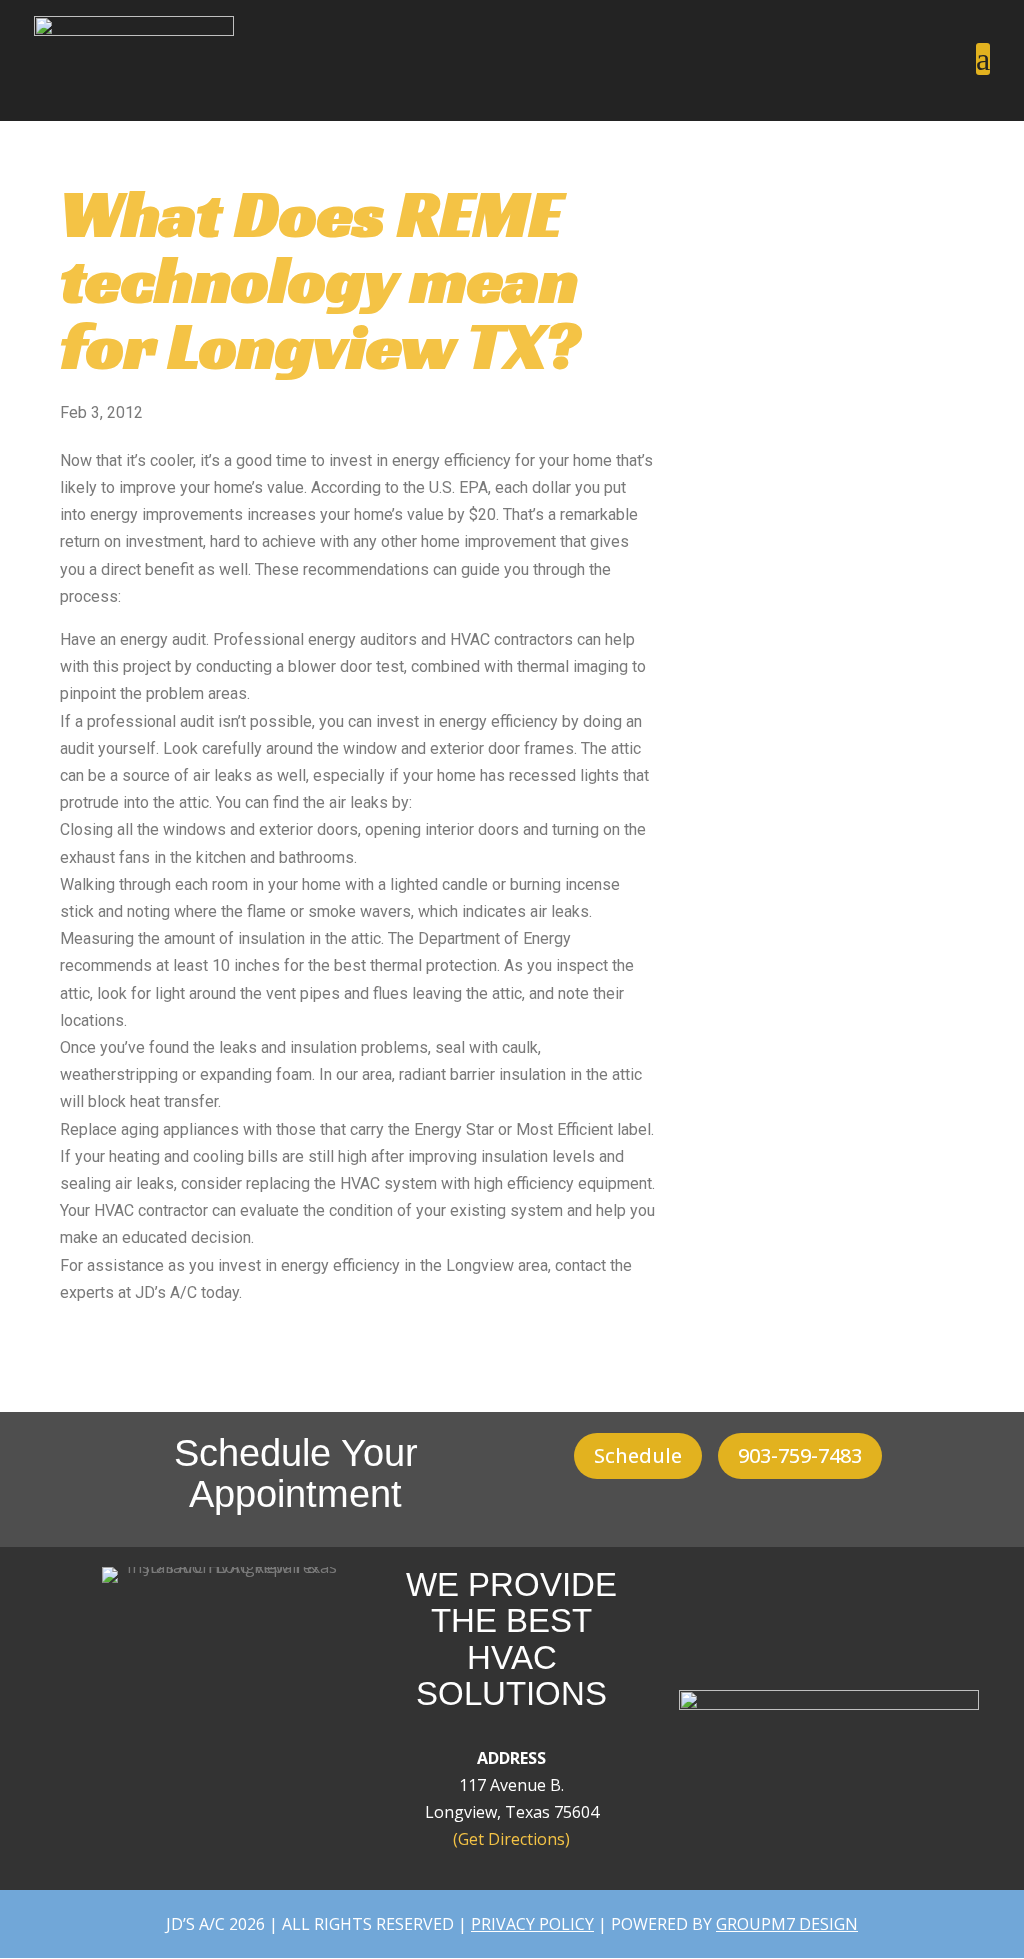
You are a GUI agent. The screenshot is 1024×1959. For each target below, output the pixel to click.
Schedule (638, 1455)
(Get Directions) (511, 1839)
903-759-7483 (800, 1455)
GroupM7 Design (787, 1924)
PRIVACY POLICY (532, 1924)
